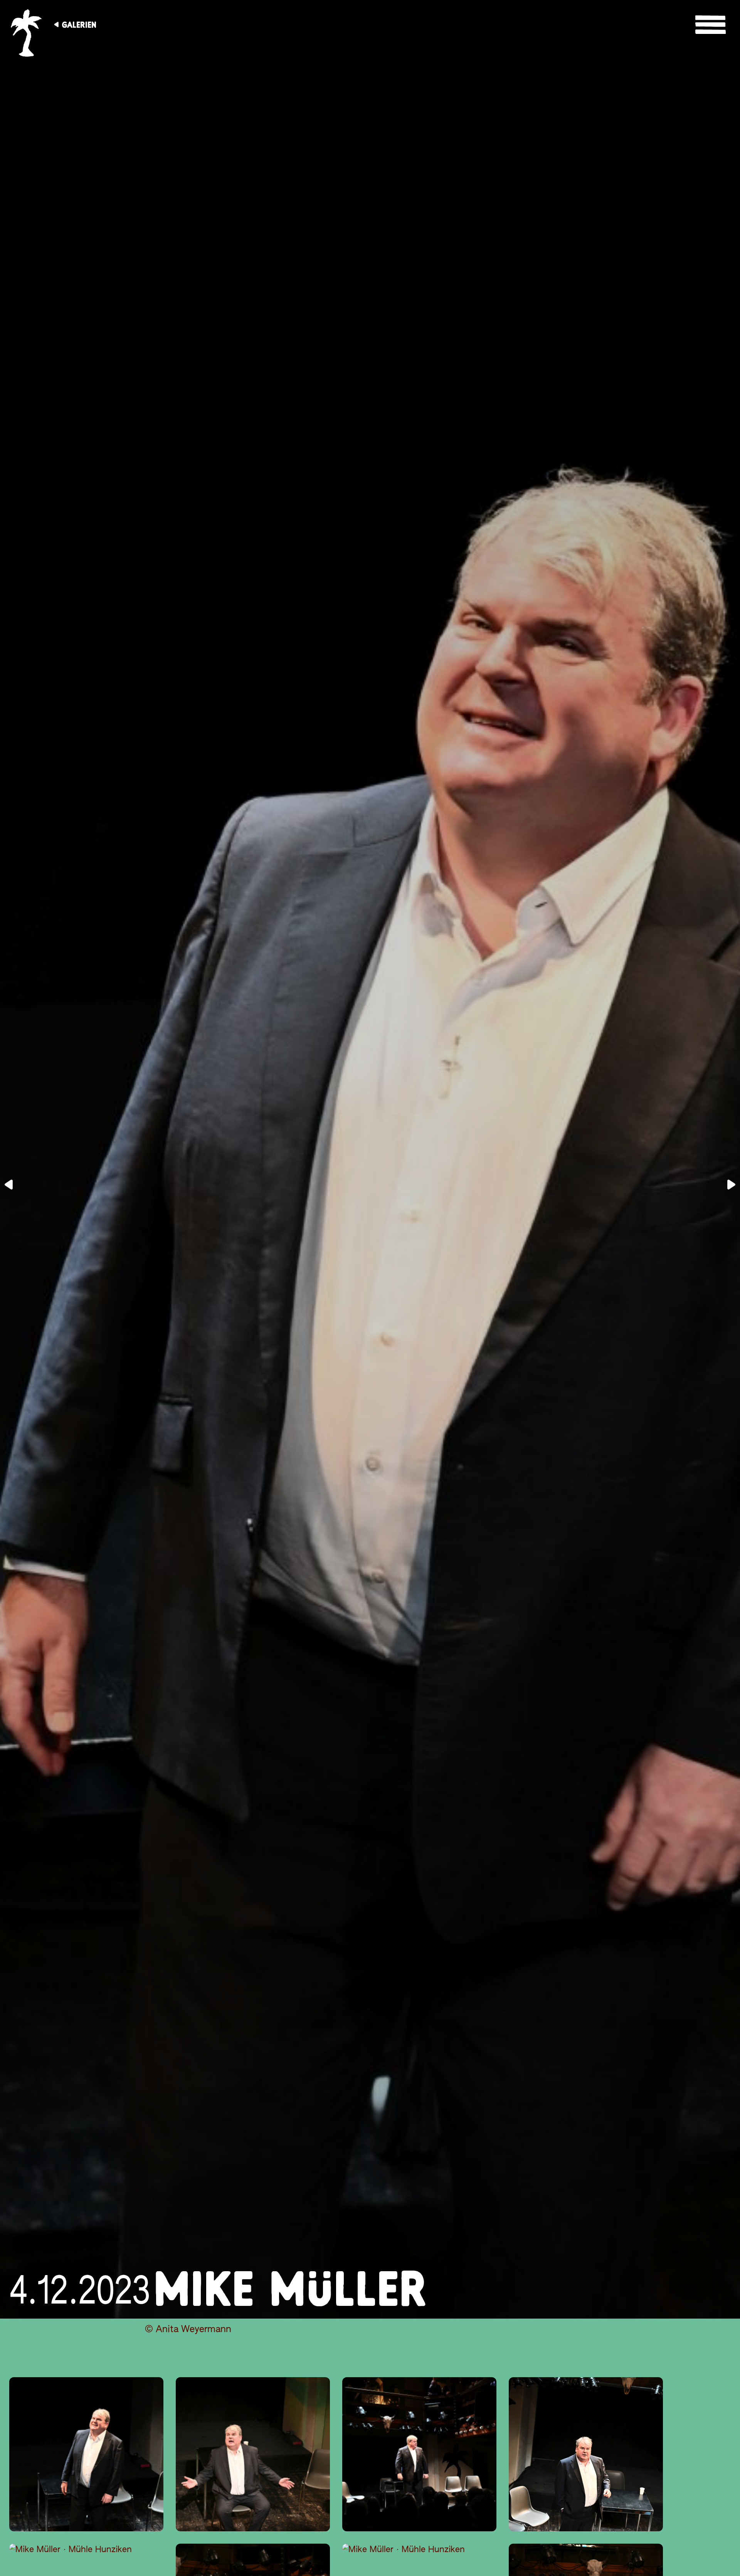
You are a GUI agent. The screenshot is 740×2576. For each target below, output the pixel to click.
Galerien (79, 25)
